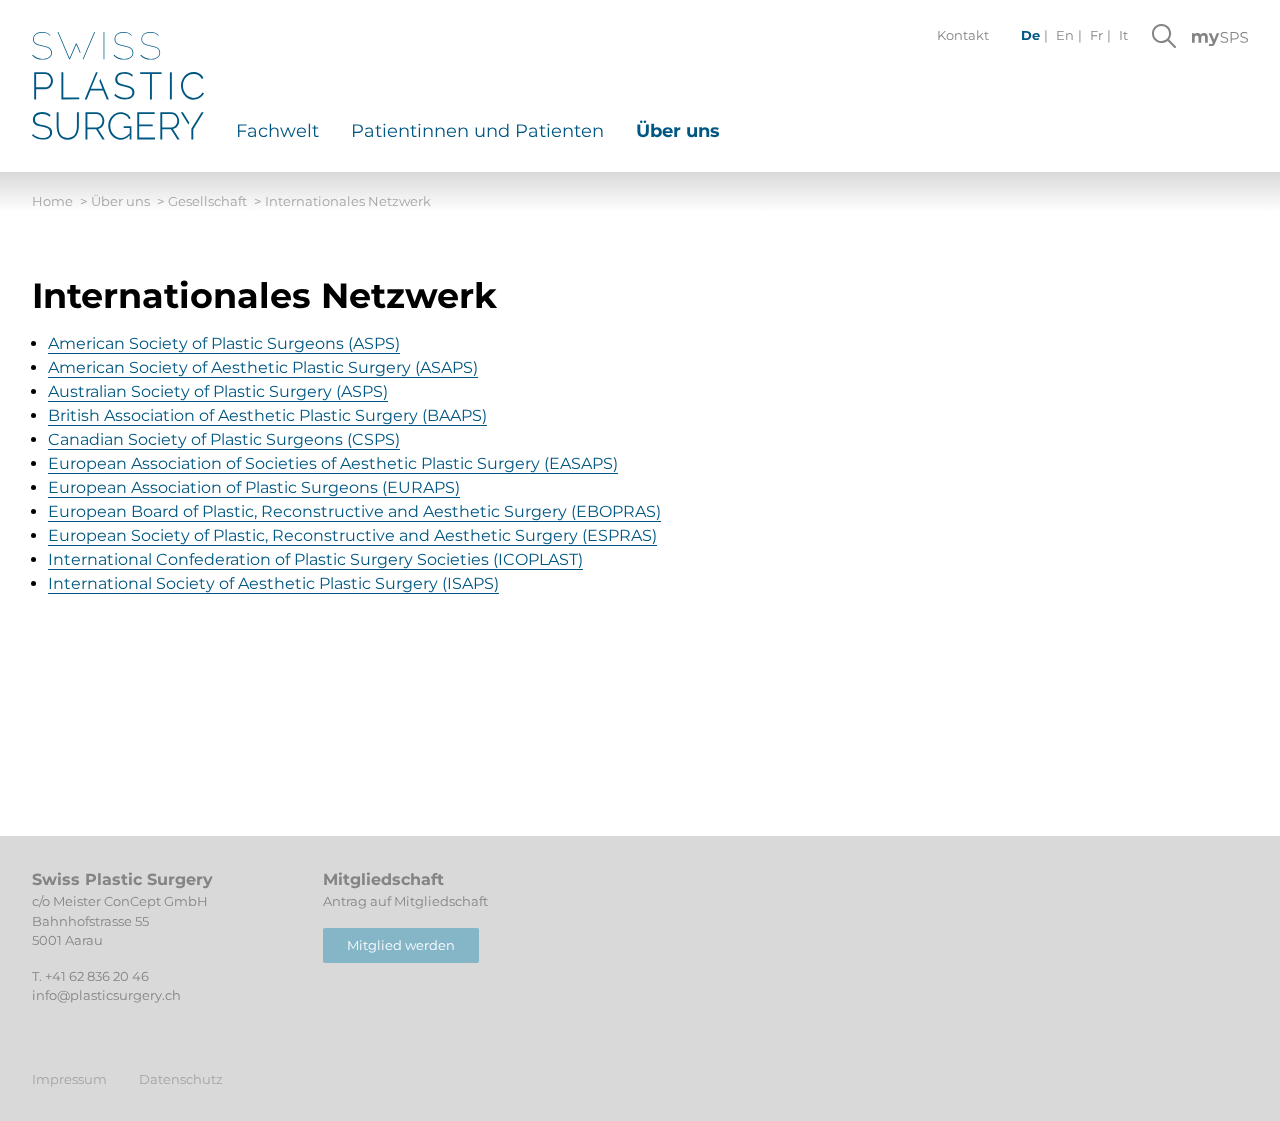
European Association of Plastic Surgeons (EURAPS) (254, 487)
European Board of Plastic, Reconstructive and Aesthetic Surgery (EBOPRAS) (354, 511)
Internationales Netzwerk (348, 201)
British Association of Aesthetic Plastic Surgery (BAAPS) (267, 415)
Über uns (127, 201)
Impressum (69, 1079)
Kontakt (963, 35)
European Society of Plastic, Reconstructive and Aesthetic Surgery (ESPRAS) (352, 535)
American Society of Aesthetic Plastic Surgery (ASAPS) (263, 367)
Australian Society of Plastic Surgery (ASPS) (218, 391)
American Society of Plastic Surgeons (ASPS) (224, 343)
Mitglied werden (401, 945)
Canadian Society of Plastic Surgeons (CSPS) (224, 439)
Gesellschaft (214, 201)
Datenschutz (181, 1079)
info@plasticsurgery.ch (106, 995)
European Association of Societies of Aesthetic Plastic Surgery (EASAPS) (333, 463)
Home (59, 201)
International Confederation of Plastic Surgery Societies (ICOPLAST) (315, 559)
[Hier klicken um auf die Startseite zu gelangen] (118, 86)
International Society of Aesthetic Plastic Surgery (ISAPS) (273, 583)
